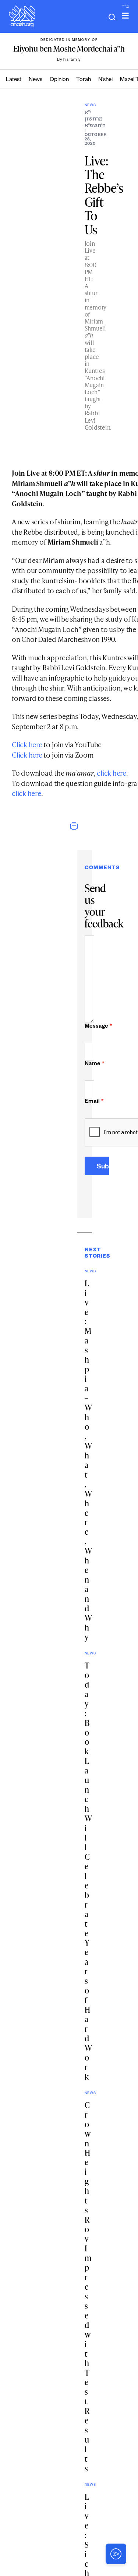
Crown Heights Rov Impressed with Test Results (88, 2287)
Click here (27, 745)
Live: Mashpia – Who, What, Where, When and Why (88, 1460)
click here (112, 773)
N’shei (105, 80)
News (36, 80)
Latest (14, 80)
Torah (84, 80)
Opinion (59, 80)
